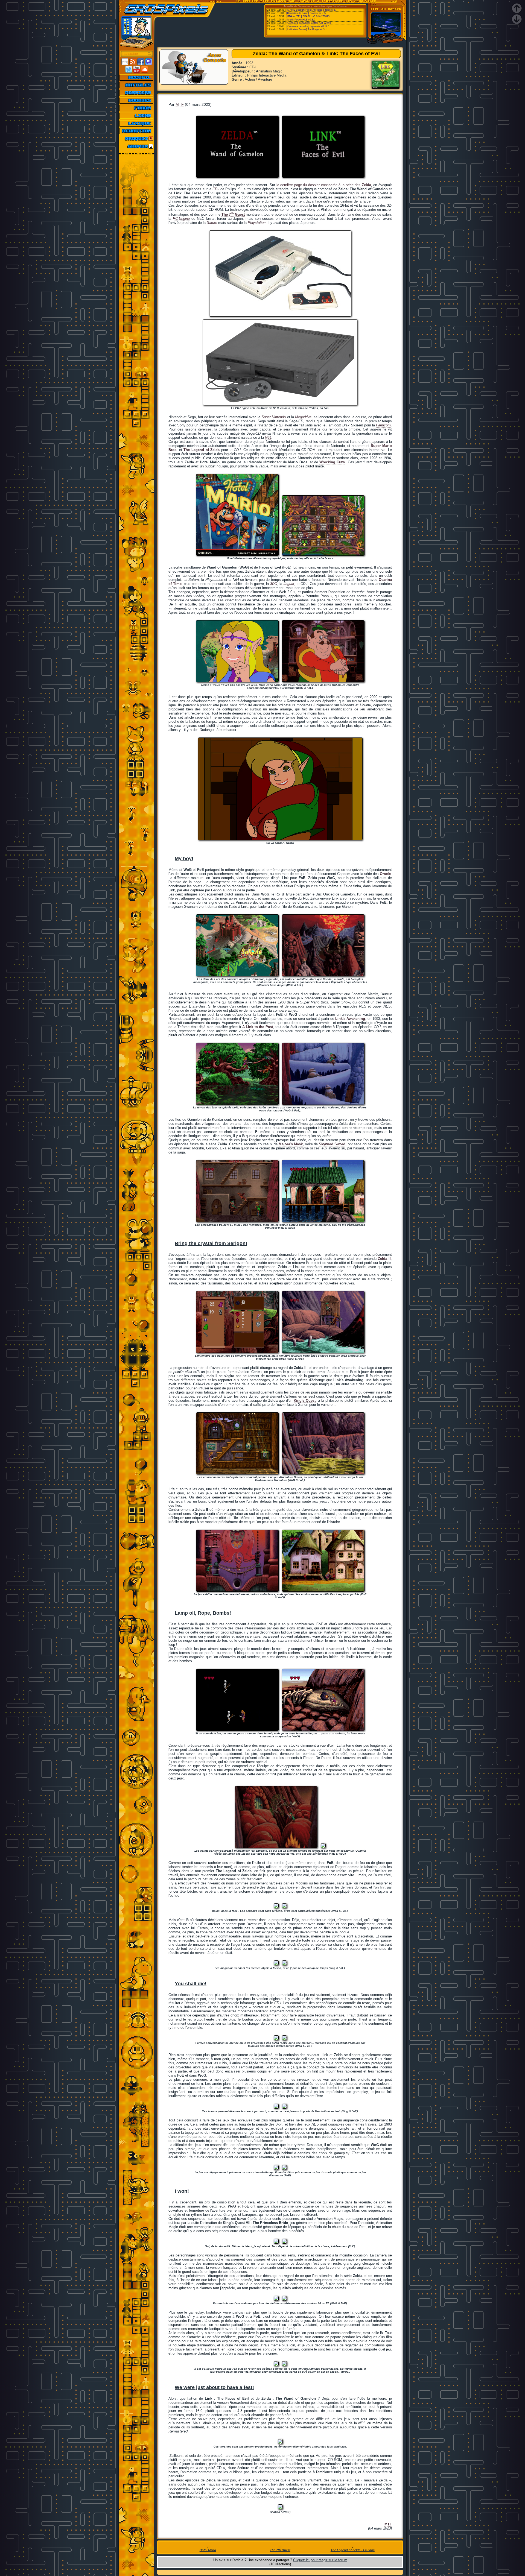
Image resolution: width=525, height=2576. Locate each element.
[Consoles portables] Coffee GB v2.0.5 (309, 23)
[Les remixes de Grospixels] (137, 146)
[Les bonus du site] (137, 100)
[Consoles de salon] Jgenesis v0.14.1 (308, 26)
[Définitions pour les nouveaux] (137, 123)
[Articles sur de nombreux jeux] (137, 85)
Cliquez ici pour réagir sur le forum (320, 2560)
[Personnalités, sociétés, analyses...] (137, 93)
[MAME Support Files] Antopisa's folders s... (312, 10)
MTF (180, 104)
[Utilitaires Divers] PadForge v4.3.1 (307, 30)
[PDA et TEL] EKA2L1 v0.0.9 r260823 (308, 16)
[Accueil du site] (137, 77)
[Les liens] (137, 116)
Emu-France (340, 6)
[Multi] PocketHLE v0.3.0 (301, 20)
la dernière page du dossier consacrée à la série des (324, 185)
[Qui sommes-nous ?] (137, 131)
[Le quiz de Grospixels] (137, 139)
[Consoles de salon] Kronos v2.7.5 (306, 13)
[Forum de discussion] (137, 108)
